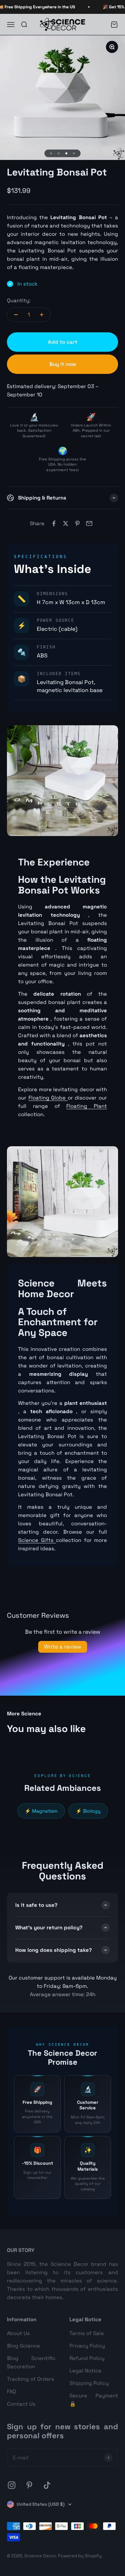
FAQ (11, 2391)
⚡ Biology (88, 1811)
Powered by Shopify (80, 2556)
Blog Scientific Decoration (31, 2362)
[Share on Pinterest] (77, 523)
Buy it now (63, 364)
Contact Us (21, 2404)
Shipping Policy (89, 2383)
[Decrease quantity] (16, 315)
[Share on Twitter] (66, 523)
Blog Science (23, 2346)
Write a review (63, 1647)
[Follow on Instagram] (12, 2485)
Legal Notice (85, 2371)
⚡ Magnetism (41, 1811)
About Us (18, 2333)
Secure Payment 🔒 (94, 2400)
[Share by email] (89, 523)
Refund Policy (87, 2358)
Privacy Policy (87, 2346)
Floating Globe (48, 1098)
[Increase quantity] (42, 315)
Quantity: (19, 300)
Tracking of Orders (31, 2379)
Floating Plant (87, 1106)
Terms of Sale (87, 2333)
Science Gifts (37, 1540)
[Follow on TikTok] (47, 2485)
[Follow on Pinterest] (29, 2485)
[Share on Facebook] (54, 523)
